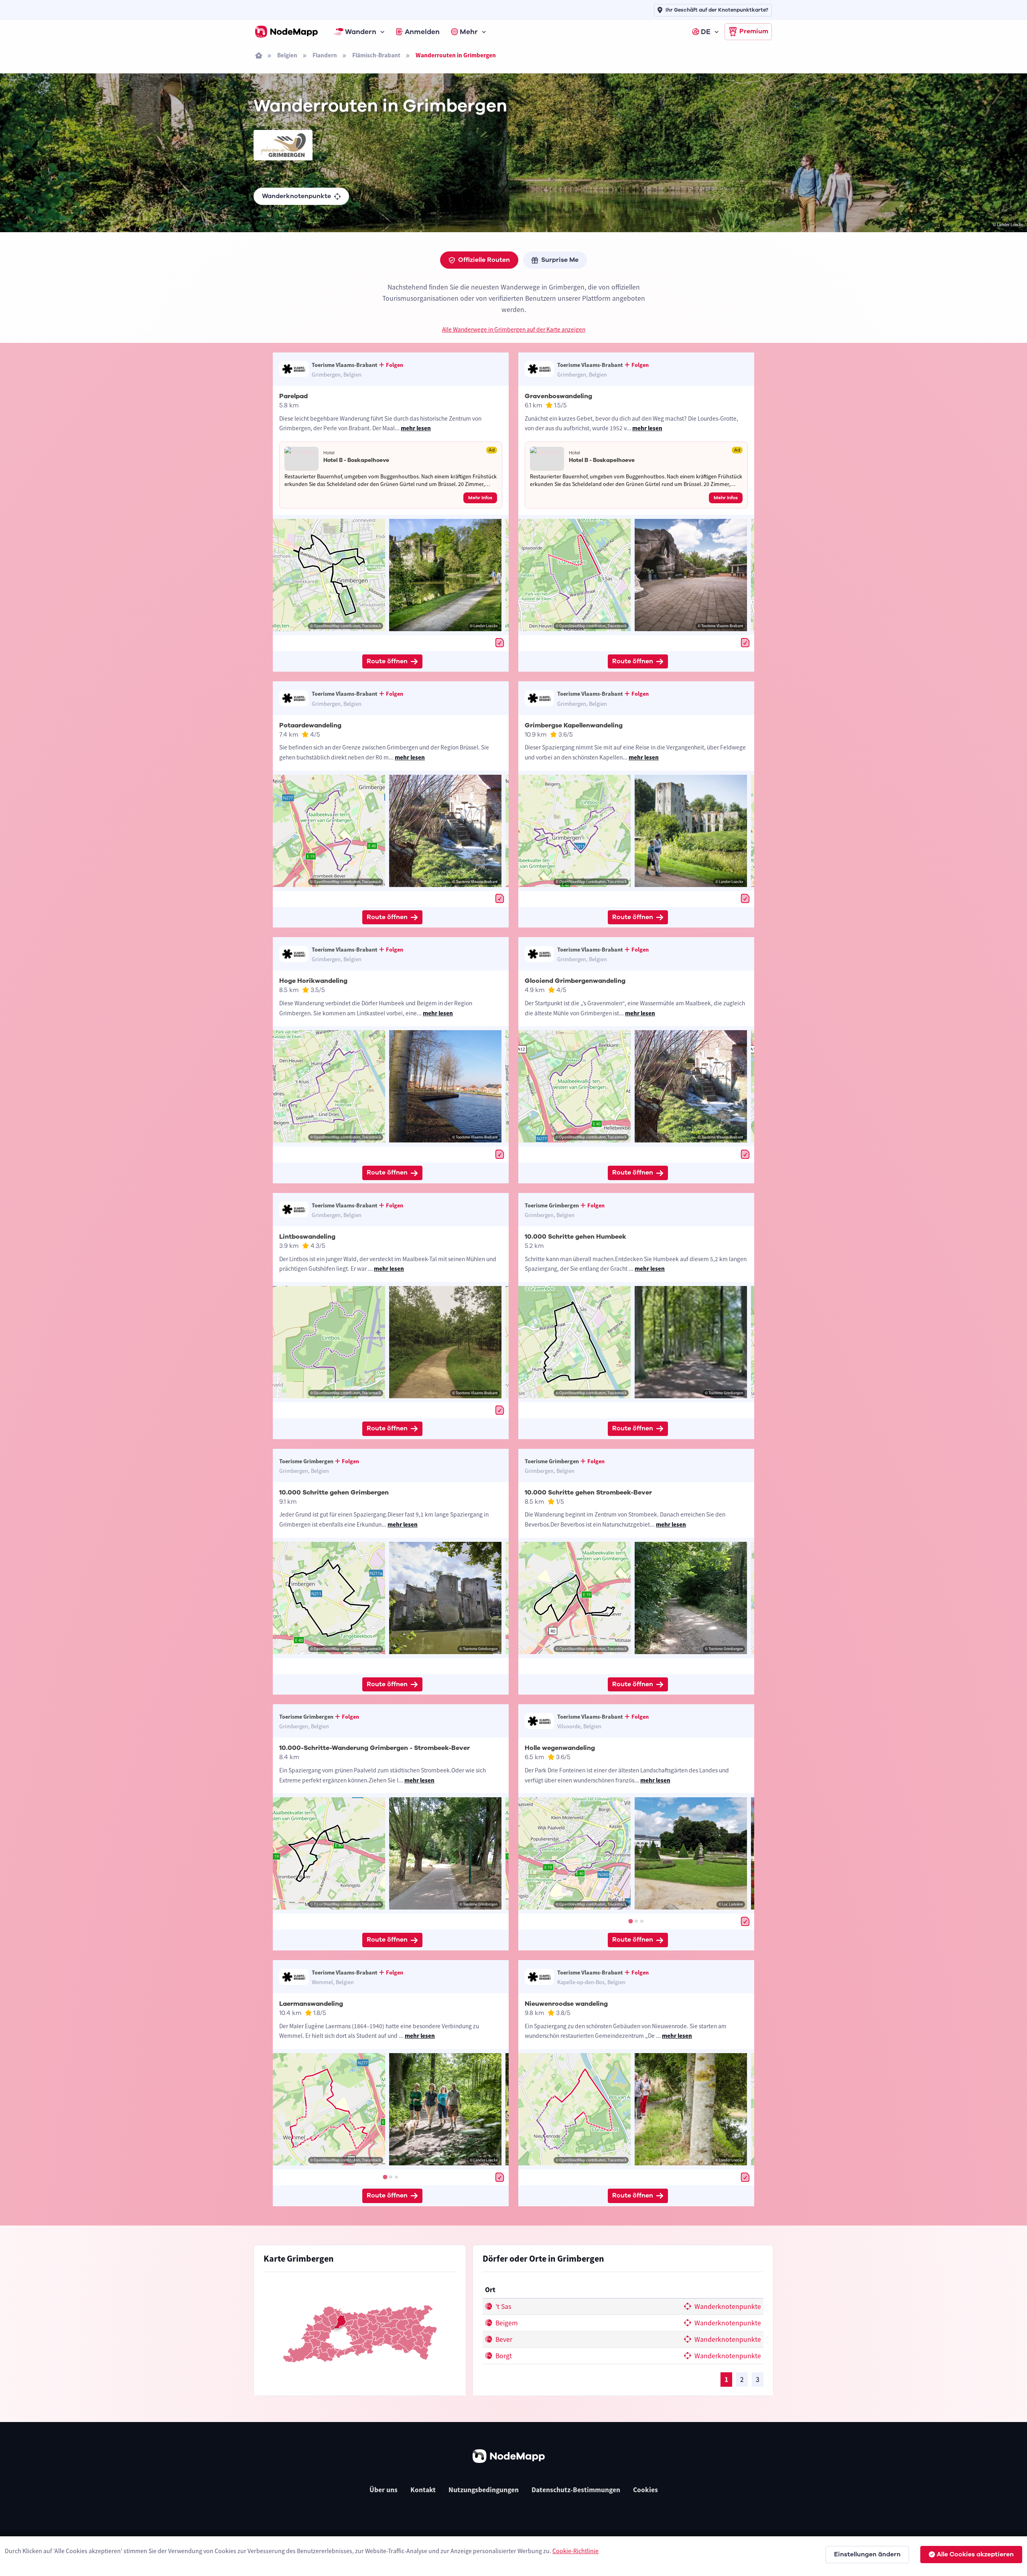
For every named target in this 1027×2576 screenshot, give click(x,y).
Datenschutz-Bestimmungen (576, 2490)
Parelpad (293, 396)
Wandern (361, 32)
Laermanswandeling (311, 2004)
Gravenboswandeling (558, 396)
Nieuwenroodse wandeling (566, 2004)
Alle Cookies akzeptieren (975, 2554)
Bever (503, 2339)
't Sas (502, 2307)
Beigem (506, 2323)
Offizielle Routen (484, 260)
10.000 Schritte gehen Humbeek (575, 1237)
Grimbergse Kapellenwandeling (574, 725)
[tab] (630, 1921)
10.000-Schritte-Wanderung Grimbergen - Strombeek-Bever (374, 1748)
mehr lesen (416, 428)
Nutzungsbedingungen (484, 2490)
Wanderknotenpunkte (296, 196)
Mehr (469, 32)
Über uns (384, 2490)
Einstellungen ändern (867, 2554)
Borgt (503, 2356)
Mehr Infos (480, 498)
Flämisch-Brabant (376, 55)
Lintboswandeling (307, 1237)
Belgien (287, 55)
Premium (754, 31)
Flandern (325, 55)
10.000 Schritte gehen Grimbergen (334, 1493)
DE (706, 32)
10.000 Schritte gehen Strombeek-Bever (588, 1493)
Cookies (645, 2490)
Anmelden (422, 32)
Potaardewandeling (310, 725)
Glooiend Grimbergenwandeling (575, 981)
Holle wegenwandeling (560, 1748)
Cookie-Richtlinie (575, 2551)
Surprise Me (560, 260)
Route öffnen (387, 661)
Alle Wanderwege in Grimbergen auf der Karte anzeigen (514, 329)
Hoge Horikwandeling (313, 981)
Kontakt (423, 2490)
